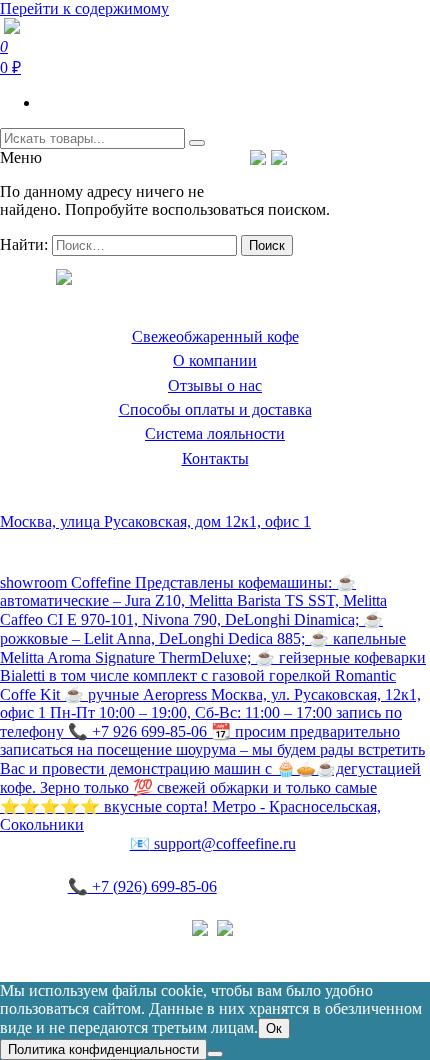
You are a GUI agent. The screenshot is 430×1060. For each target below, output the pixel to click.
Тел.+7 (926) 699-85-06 (360, 157)
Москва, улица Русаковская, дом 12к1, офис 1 (155, 521)
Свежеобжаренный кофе (215, 336)
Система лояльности (215, 433)
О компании (215, 360)
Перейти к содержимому (84, 8)
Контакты (215, 458)
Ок (274, 1028)
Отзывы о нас (215, 385)
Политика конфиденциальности (109, 948)
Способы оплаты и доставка (215, 409)
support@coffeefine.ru (213, 843)
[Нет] (215, 1054)
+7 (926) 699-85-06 (142, 886)
